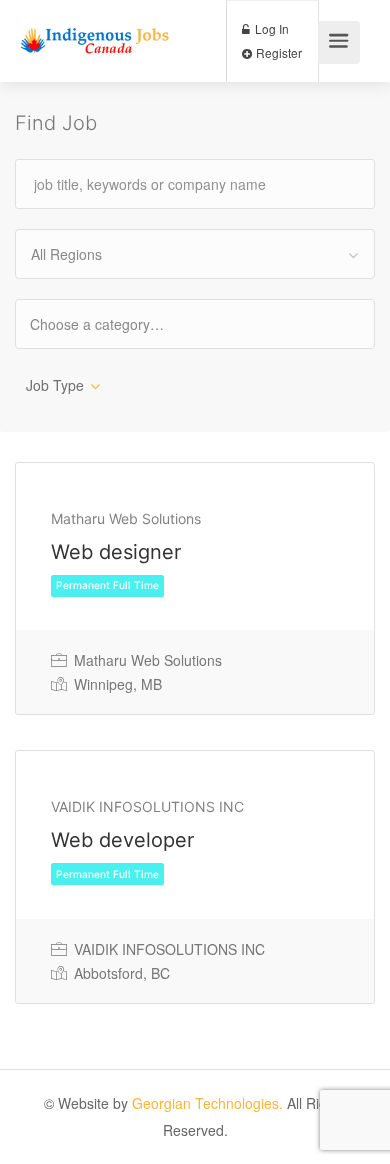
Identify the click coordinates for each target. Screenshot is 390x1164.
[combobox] (195, 254)
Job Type (55, 385)
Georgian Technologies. (207, 1103)
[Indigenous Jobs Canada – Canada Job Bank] (95, 24)
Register (277, 52)
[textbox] (114, 323)
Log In (270, 28)
